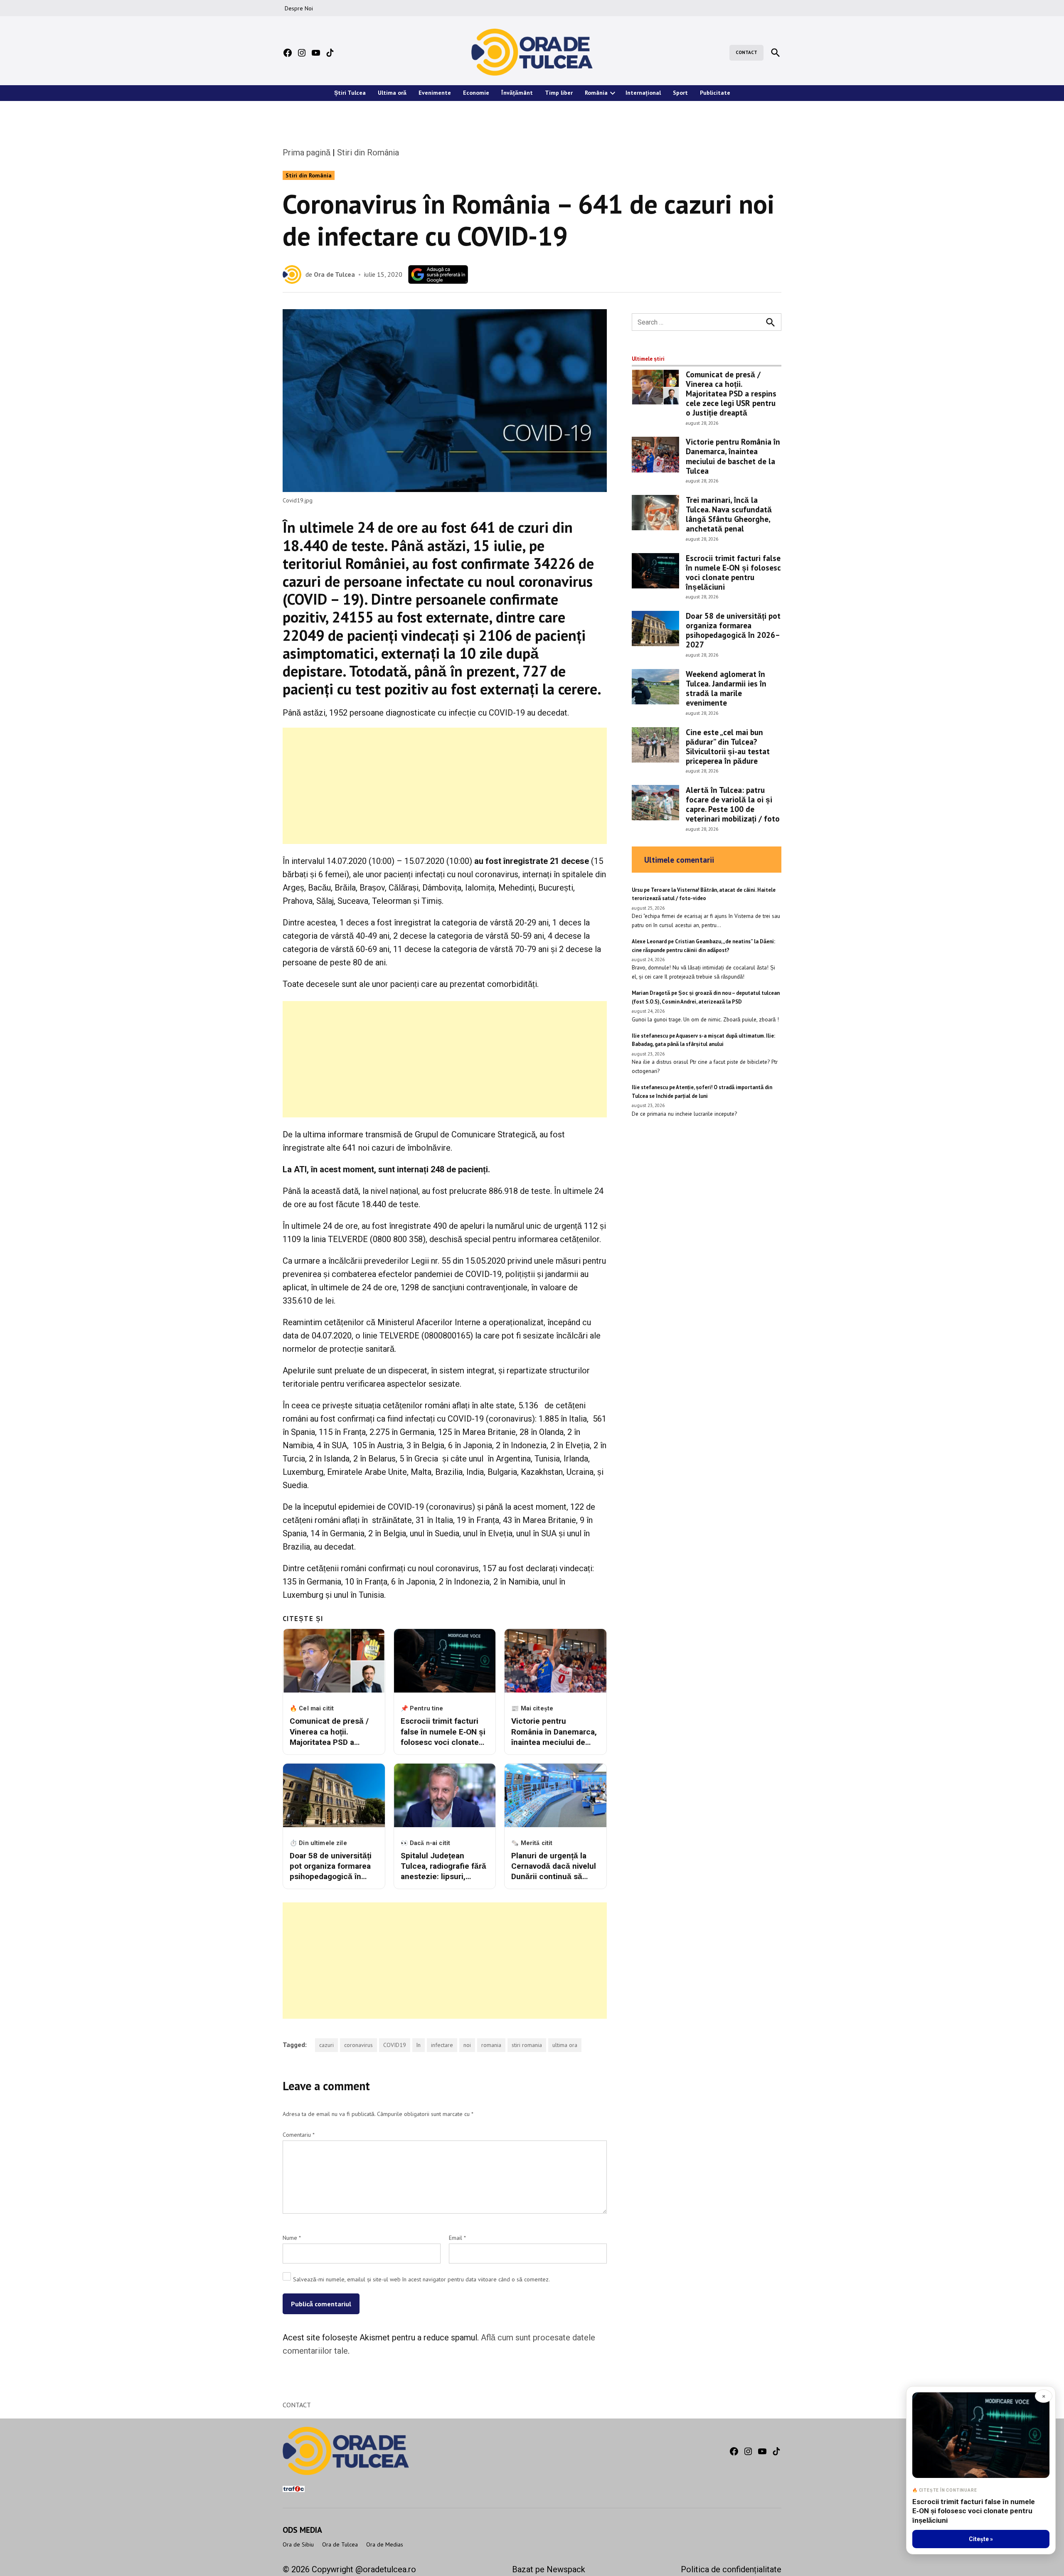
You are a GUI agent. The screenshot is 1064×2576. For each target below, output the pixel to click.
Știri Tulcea (350, 93)
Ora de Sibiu (298, 2544)
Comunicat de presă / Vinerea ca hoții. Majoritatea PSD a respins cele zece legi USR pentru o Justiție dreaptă (731, 393)
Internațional (643, 93)
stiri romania (527, 2045)
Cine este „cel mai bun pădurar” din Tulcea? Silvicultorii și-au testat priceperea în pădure (728, 746)
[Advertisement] (445, 786)
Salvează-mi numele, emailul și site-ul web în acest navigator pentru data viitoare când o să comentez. (421, 2279)
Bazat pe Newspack (549, 2569)
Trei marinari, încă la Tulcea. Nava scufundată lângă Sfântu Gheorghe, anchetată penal (729, 514)
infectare (442, 2045)
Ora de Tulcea (334, 274)
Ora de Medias (385, 2544)
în (419, 2045)
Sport (680, 93)
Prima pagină (307, 153)
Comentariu (299, 2135)
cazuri (326, 2045)
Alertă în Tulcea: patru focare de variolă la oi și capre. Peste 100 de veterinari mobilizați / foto (733, 804)
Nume (292, 2238)
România (596, 93)
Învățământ (517, 93)
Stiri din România (368, 153)
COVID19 (395, 2045)
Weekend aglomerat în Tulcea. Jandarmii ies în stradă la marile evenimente (726, 688)
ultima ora (565, 2045)
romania (491, 2045)
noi (467, 2045)
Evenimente (435, 93)
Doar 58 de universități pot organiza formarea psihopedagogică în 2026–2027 (733, 630)
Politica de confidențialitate (731, 2569)
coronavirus (358, 2045)
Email (457, 2238)
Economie (476, 93)
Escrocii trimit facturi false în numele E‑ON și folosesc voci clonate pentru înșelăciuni (733, 572)
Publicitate (715, 93)
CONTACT (746, 52)
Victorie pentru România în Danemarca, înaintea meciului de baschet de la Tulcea (733, 456)
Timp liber (559, 93)
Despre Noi (299, 8)
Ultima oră (392, 93)
